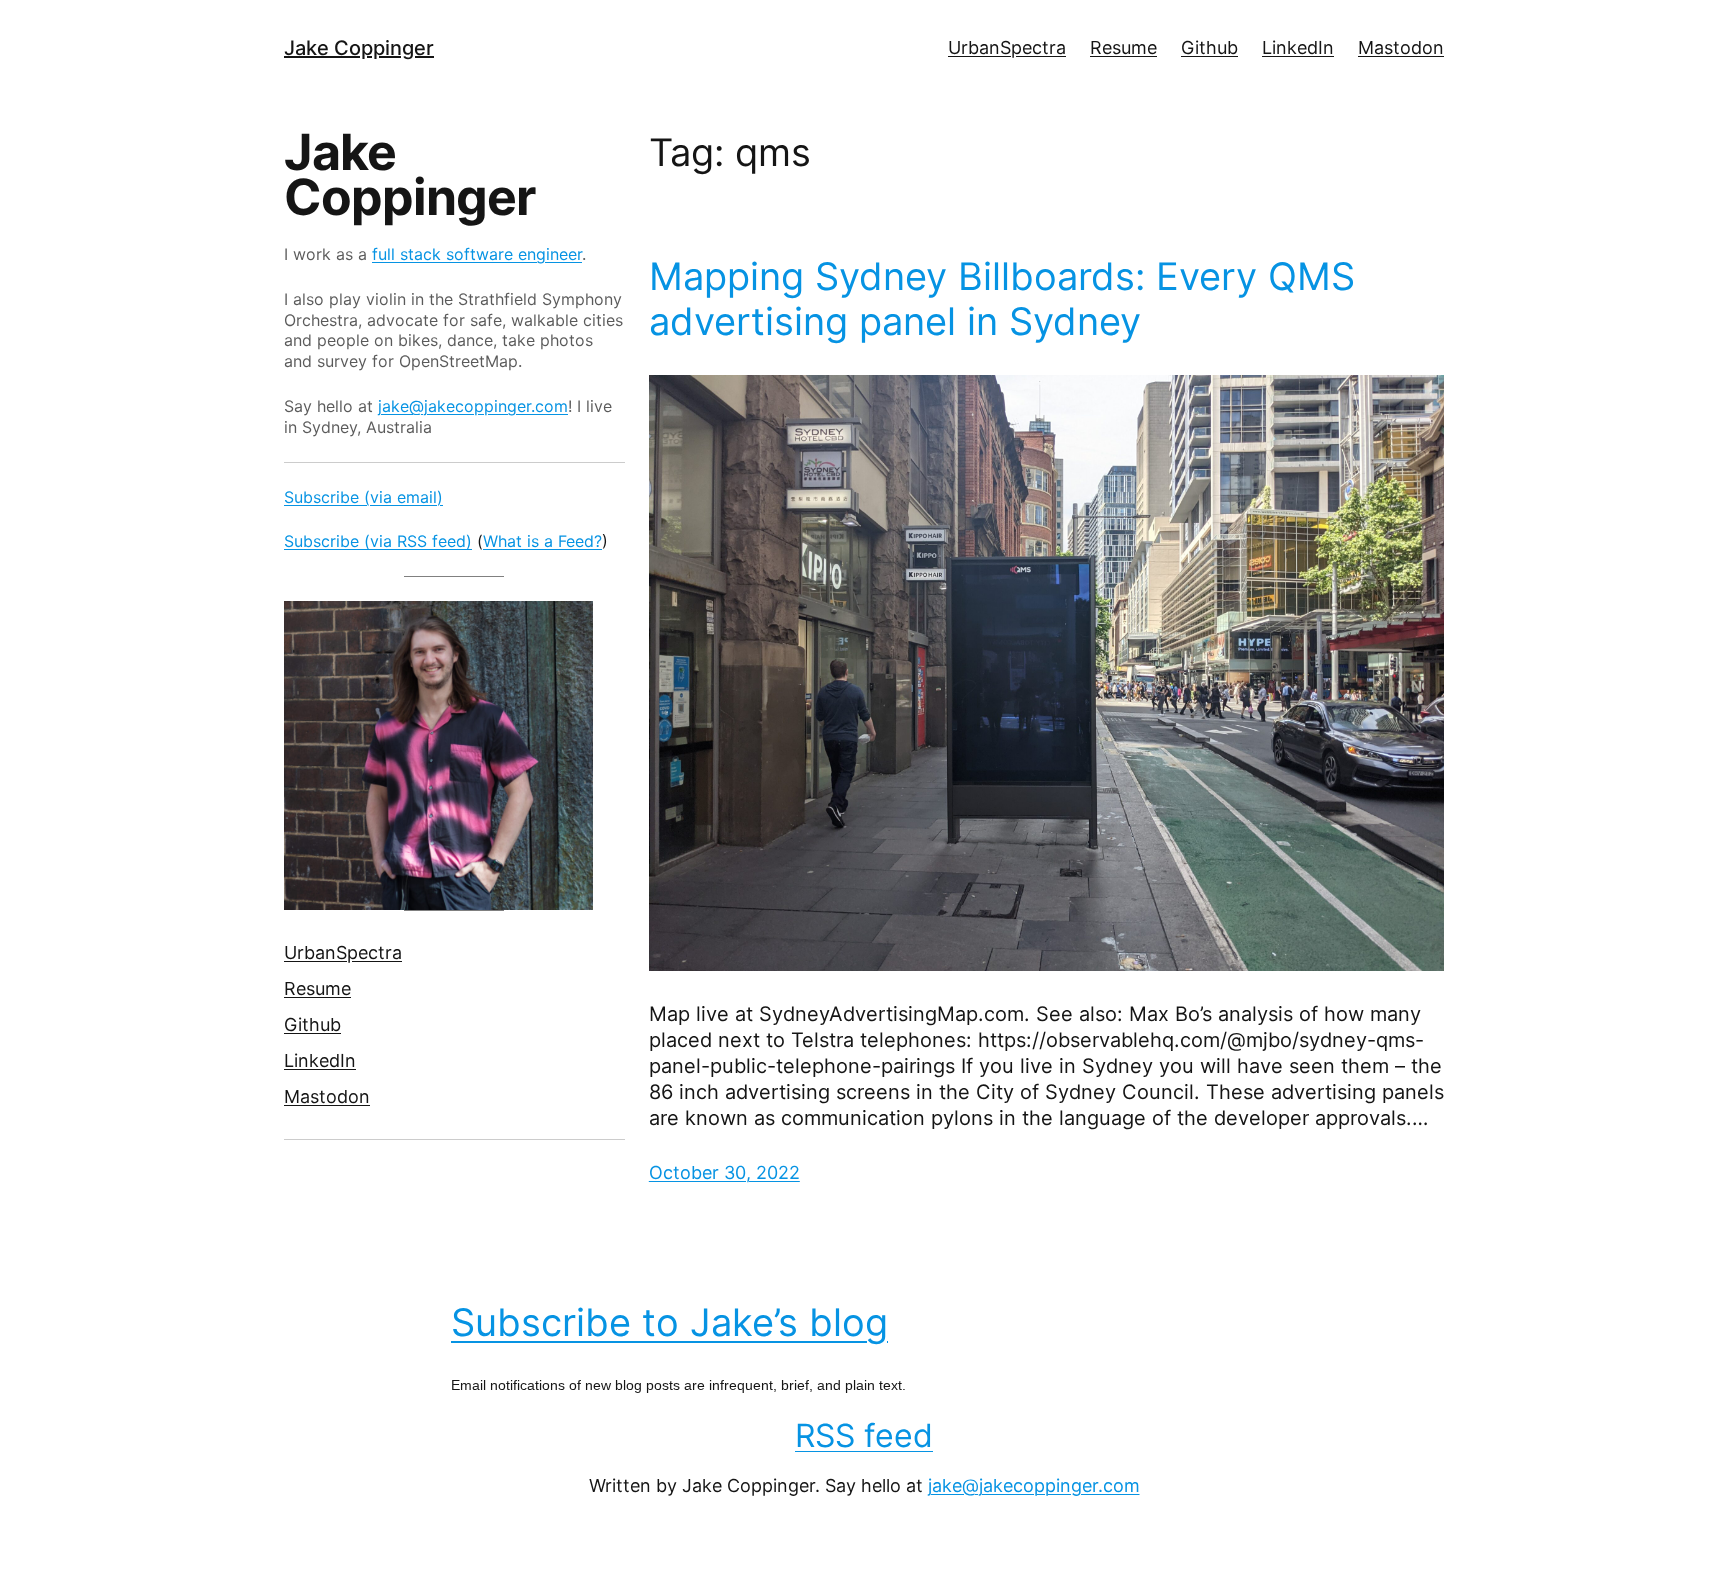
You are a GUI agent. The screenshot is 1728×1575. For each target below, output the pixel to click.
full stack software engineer (477, 254)
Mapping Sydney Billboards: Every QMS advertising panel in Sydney (1002, 299)
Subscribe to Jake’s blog (669, 1322)
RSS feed (864, 1435)
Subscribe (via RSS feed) (378, 541)
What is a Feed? (542, 541)
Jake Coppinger (359, 48)
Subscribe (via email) (363, 497)
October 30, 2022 (724, 1172)
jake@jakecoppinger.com (473, 406)
